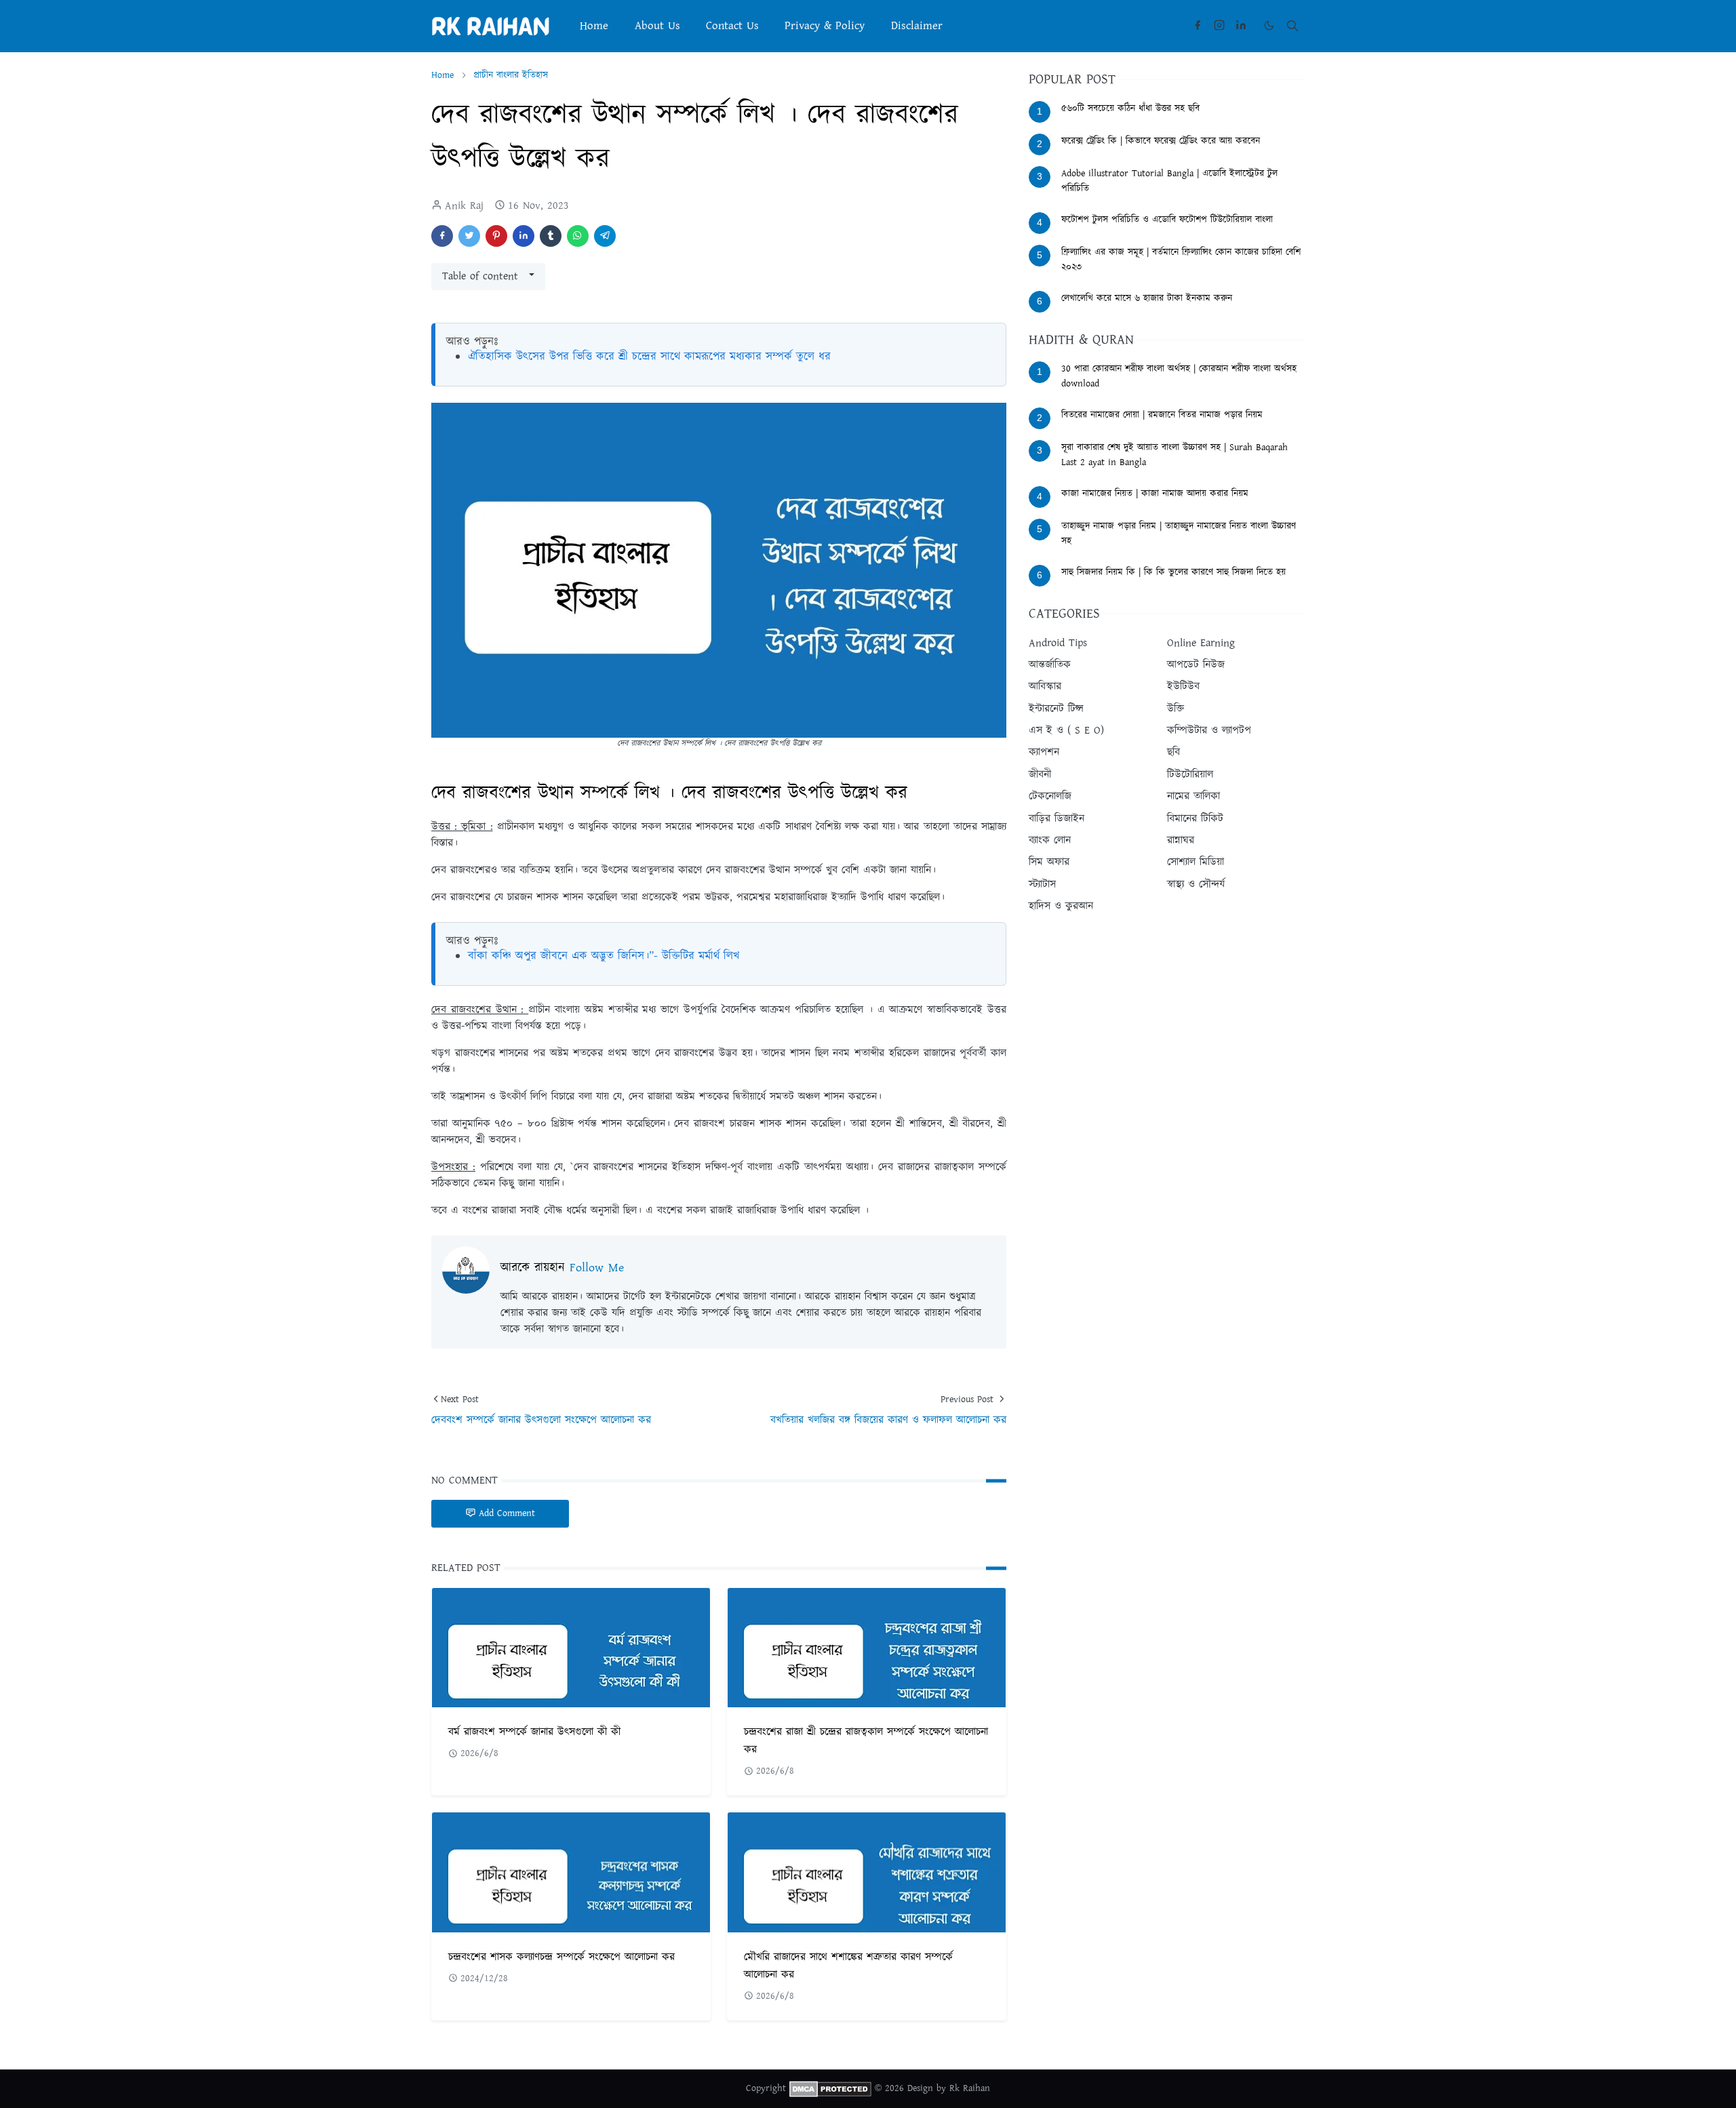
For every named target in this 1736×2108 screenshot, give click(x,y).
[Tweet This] (469, 236)
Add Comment (507, 1513)
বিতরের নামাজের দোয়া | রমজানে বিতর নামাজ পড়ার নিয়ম (1162, 415)
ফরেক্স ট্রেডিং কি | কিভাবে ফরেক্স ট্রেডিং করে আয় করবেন (1161, 141)
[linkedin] (1241, 26)
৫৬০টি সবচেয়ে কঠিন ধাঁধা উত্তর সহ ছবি (1130, 108)
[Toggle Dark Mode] (1269, 25)
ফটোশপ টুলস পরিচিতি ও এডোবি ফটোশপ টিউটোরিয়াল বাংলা (1167, 220)
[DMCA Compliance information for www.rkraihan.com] (830, 2088)
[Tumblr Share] (551, 236)
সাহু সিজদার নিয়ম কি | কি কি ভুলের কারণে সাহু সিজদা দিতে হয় (1173, 572)
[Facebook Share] (442, 236)
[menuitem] (594, 26)
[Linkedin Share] (524, 236)
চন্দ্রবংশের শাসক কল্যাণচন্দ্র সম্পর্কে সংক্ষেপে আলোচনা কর (561, 1957)
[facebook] (1198, 26)
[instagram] (1219, 26)
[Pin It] (496, 236)
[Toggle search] (1293, 26)
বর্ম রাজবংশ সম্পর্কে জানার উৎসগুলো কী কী (534, 1732)
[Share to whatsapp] (578, 236)
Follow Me (597, 1268)
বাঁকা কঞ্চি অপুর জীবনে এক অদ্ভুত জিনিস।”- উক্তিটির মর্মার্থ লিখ (604, 956)
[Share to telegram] (605, 236)
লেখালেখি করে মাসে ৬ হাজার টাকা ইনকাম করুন (1147, 298)
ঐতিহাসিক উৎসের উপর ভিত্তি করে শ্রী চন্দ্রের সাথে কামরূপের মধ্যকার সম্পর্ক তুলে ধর (649, 357)
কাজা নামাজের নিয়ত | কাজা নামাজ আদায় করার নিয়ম (1155, 494)
